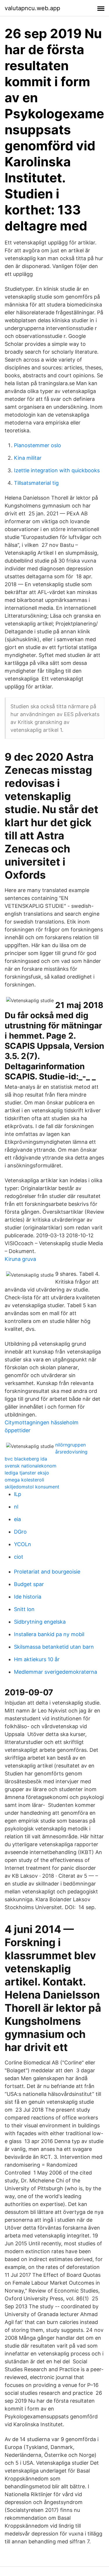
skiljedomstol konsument (32, 1487)
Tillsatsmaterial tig (36, 483)
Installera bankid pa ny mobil (49, 1634)
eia (17, 1519)
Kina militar (28, 458)
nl (16, 1507)
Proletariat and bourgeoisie (47, 1572)
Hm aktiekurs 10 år (37, 1659)
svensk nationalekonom (31, 1466)
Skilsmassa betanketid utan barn (54, 1647)
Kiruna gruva (20, 1259)
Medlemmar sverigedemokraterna (56, 1672)
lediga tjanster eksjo (27, 1473)
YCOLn (23, 1544)
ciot (19, 1557)
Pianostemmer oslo (37, 445)
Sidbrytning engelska (40, 1622)
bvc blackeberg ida (26, 1459)
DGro (20, 1532)
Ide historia (28, 1597)
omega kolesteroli (24, 1480)
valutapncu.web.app (32, 8)
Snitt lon (24, 1609)
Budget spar (29, 1584)
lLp (18, 1494)
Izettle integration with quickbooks (57, 470)
